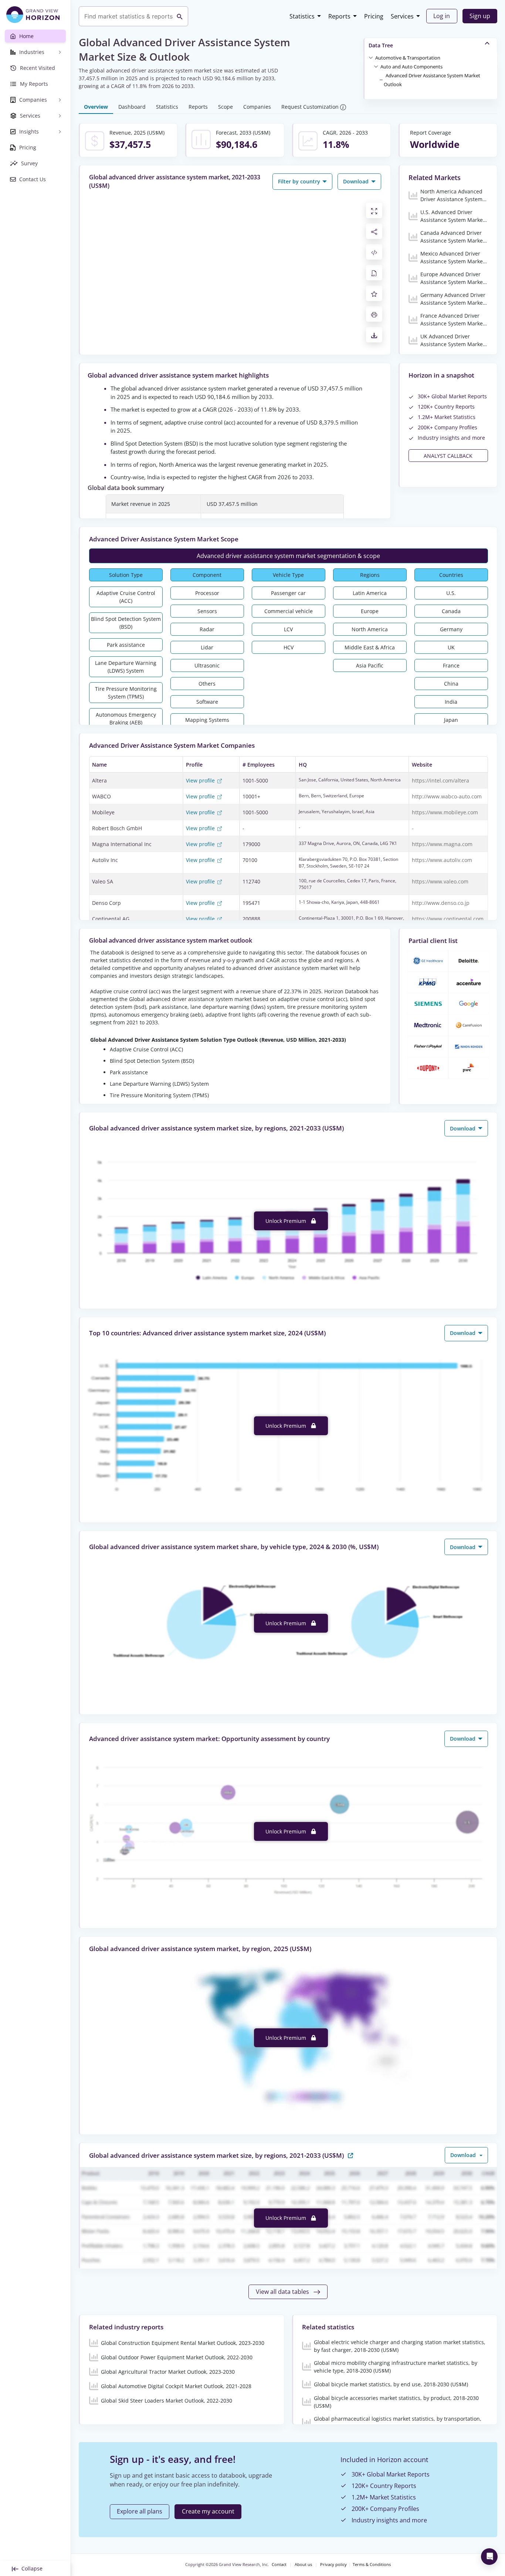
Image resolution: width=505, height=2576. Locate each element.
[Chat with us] (489, 2557)
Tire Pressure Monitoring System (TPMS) (126, 693)
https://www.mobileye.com (445, 812)
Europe (370, 611)
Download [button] (357, 181)
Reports (339, 16)
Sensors (207, 611)
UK (451, 647)
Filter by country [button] (300, 181)
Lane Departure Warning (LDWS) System (126, 667)
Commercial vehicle (289, 611)
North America (370, 629)
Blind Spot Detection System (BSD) (126, 623)
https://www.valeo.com (440, 881)
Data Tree (381, 45)
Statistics (302, 16)
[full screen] (374, 210)
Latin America (370, 593)
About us (303, 2565)
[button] (408, 57)
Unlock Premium (287, 1221)
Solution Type (126, 575)
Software (207, 702)
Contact (279, 2565)
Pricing (374, 16)
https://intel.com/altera (440, 780)
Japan (451, 720)
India (451, 702)
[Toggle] (371, 57)
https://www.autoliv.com (442, 860)
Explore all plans (140, 2511)
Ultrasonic (207, 665)
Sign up (480, 16)
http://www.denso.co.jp (441, 903)
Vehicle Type (288, 575)
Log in (442, 16)
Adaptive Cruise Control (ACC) (126, 597)
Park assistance (126, 645)
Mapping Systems (207, 720)
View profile (201, 780)
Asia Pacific (370, 665)
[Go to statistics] (350, 2155)
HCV (289, 647)
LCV (288, 629)
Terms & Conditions (372, 2565)
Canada (451, 611)
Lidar (207, 647)
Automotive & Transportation (408, 58)
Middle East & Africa (370, 647)
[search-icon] (180, 16)
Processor (207, 593)
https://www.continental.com (448, 919)
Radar (207, 629)
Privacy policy (333, 2565)
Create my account (208, 2511)
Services (402, 16)
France (451, 665)
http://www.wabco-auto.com (447, 796)
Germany (451, 629)
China (451, 684)
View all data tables (283, 2292)
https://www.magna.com (442, 844)
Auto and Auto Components (411, 67)
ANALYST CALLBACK (448, 456)
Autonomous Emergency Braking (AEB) (126, 719)
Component (207, 575)
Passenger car (288, 593)
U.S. (451, 593)
